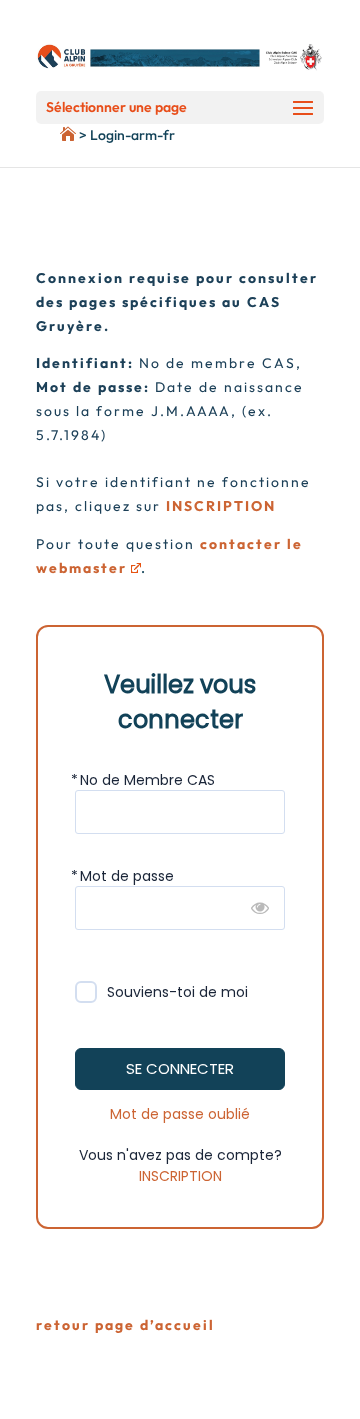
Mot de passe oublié (180, 1114)
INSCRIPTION (180, 1176)
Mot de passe (127, 876)
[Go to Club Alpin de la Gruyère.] (38, 135)
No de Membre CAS (147, 780)
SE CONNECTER (180, 1068)
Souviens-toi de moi (177, 992)
